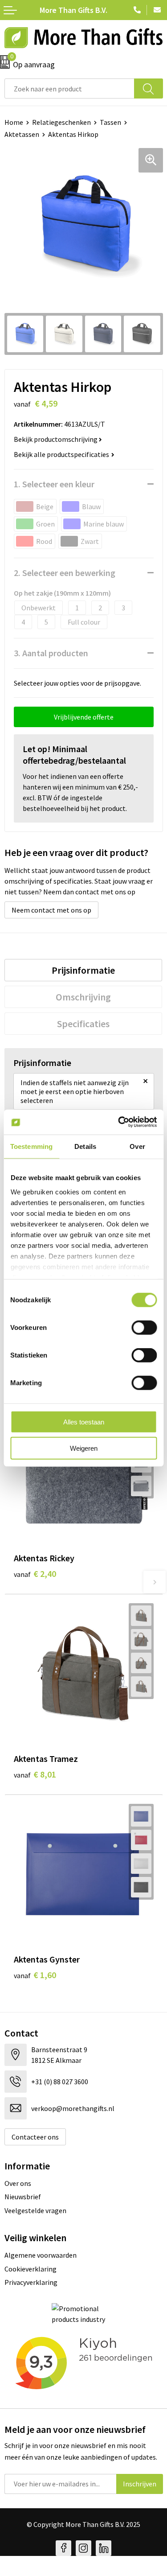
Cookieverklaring (31, 2269)
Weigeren (84, 1448)
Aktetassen (22, 134)
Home (14, 122)
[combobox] (69, 88)
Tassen (110, 122)
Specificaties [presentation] (83, 1024)
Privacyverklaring (31, 2282)
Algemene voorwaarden (41, 2255)
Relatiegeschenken (61, 122)
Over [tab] (137, 1146)
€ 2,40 (35, 1574)
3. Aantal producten (51, 653)
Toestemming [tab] (31, 1146)
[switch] (144, 1328)
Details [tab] (85, 1146)
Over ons (18, 2183)
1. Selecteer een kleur (54, 484)
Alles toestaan (84, 1422)
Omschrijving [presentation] (83, 997)
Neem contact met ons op (51, 910)
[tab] (83, 970)
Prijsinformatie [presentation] (83, 970)
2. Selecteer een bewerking (65, 573)
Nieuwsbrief (23, 2197)
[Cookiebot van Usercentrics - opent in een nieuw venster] (119, 1122)
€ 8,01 (35, 1774)
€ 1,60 (35, 1975)
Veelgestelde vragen (35, 2210)
